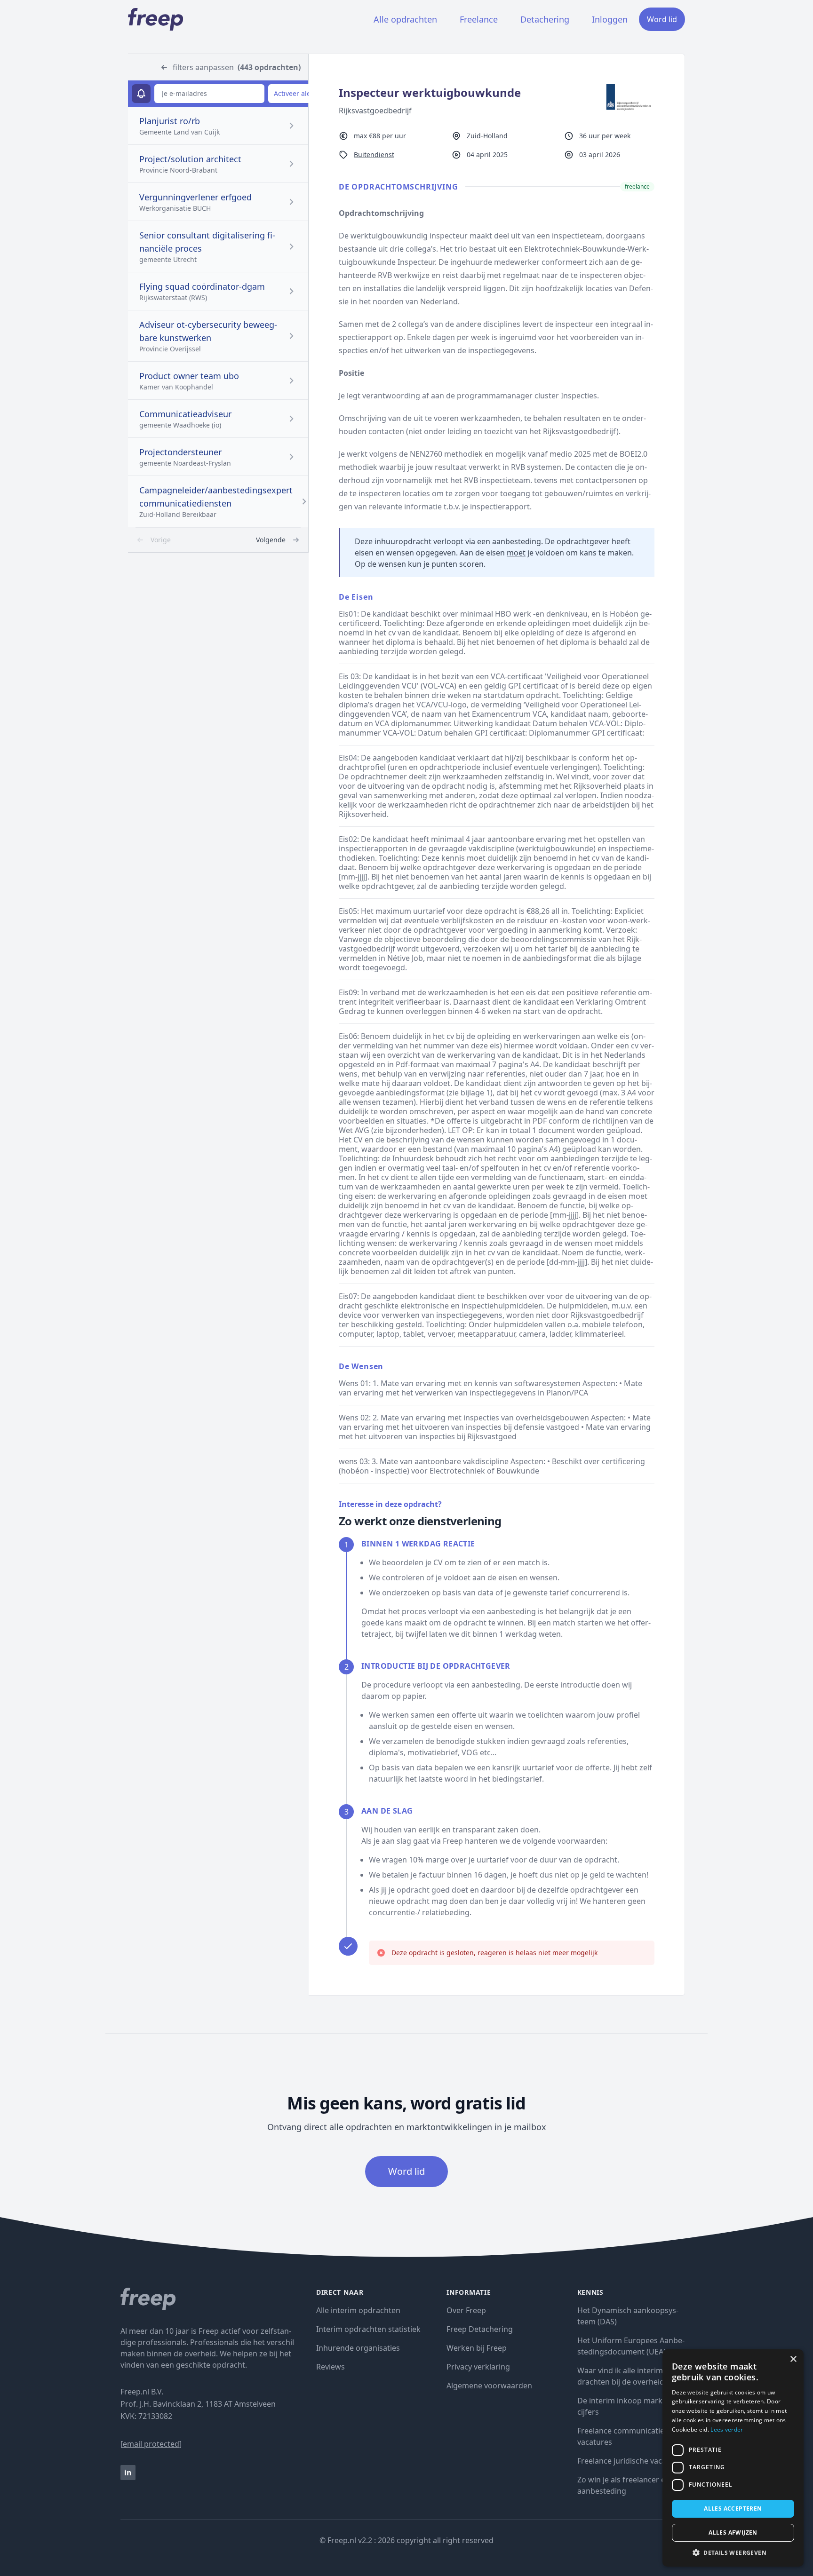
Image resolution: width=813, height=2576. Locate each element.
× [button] (793, 2359)
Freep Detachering (480, 2329)
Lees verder (727, 2429)
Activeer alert (295, 93)
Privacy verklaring (478, 2367)
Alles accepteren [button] (733, 2509)
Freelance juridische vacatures (631, 2461)
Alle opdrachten (405, 19)
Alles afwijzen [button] (733, 2532)
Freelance (479, 19)
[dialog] (733, 2458)
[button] (733, 2552)
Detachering (545, 19)
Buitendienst (374, 155)
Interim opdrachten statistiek (368, 2329)
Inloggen (610, 19)
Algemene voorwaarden (489, 2386)
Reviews (331, 2367)
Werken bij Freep (477, 2348)
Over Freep (466, 2310)
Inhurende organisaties (358, 2348)
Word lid (662, 19)
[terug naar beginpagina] (211, 2299)
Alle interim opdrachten (358, 2310)
